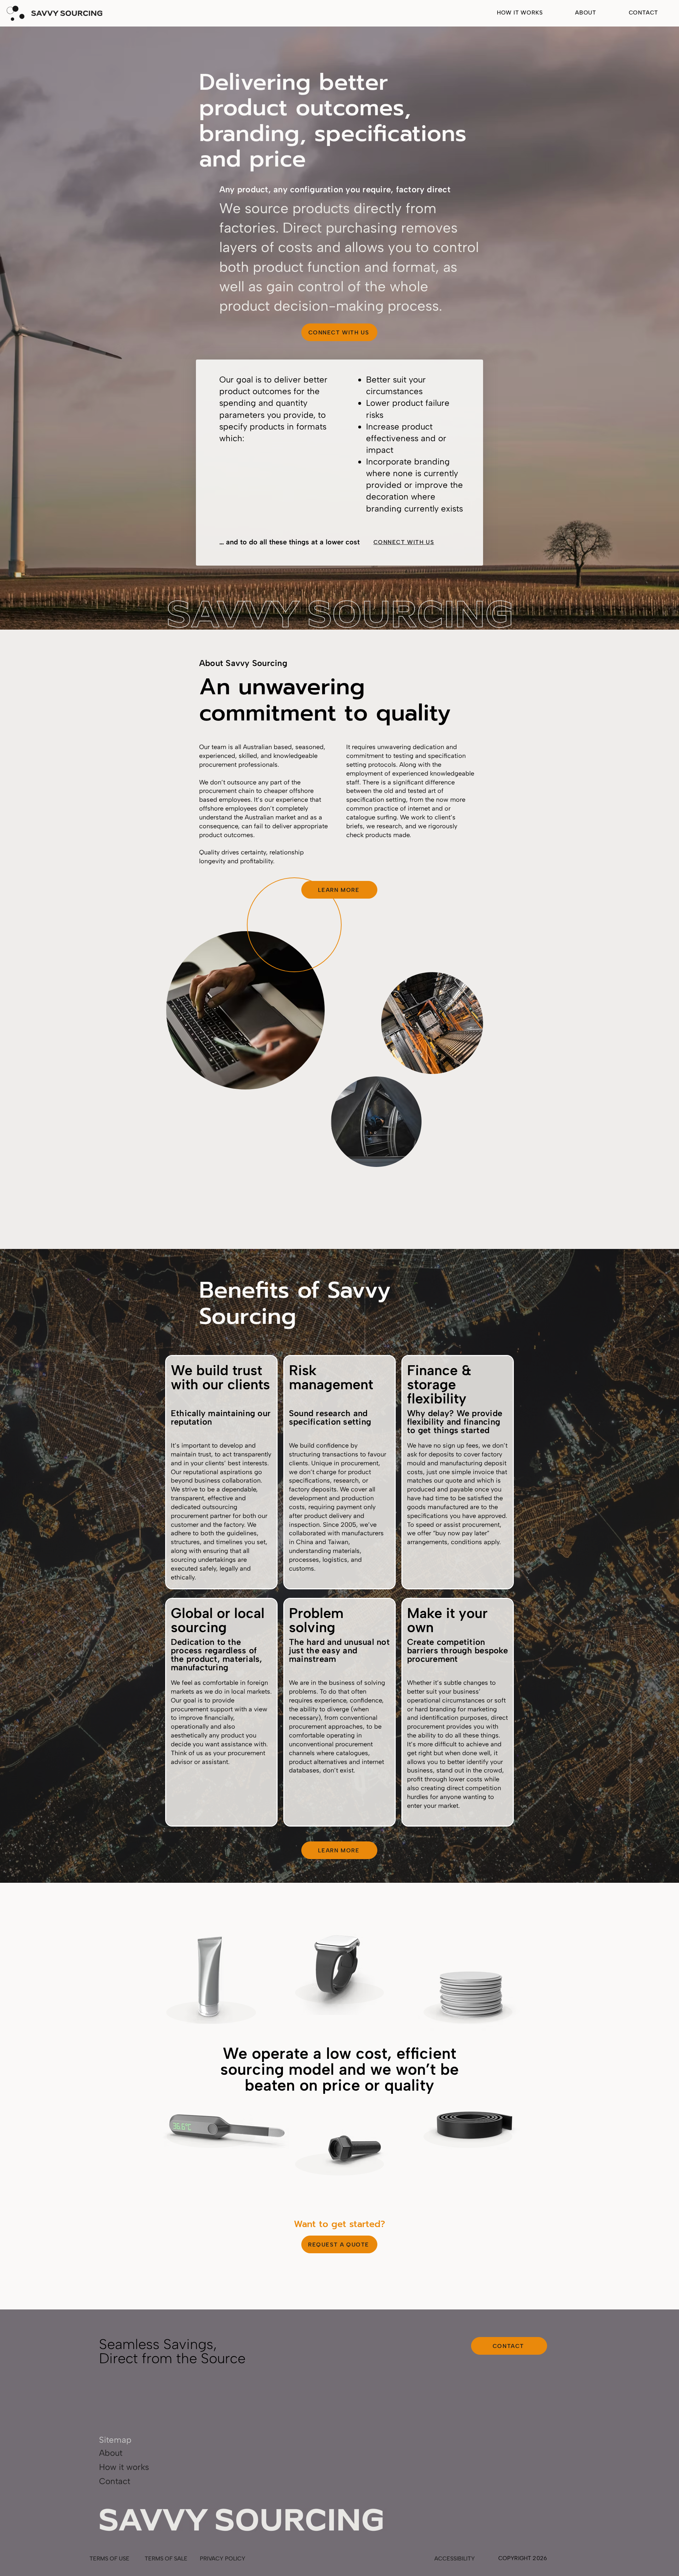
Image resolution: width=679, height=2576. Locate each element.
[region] (209, 1977)
